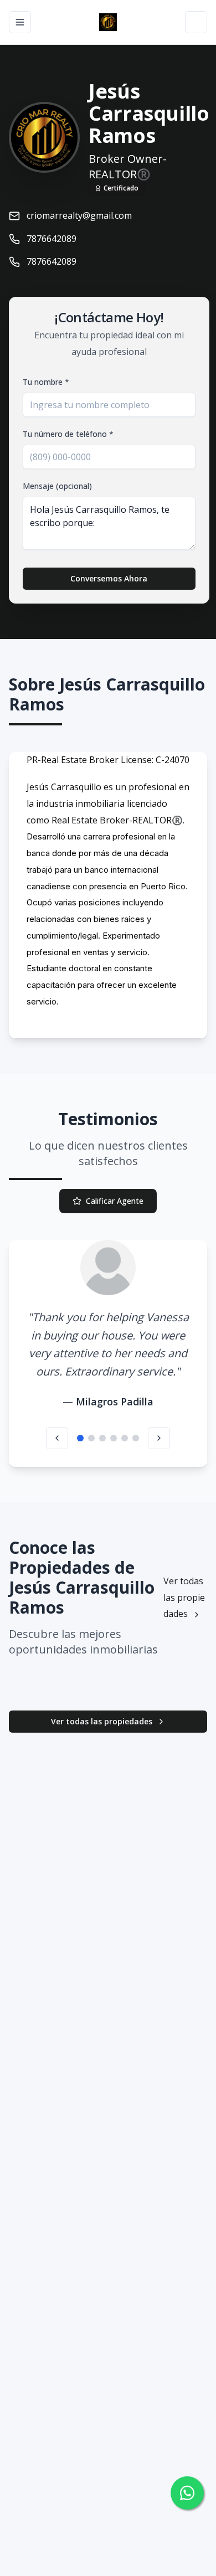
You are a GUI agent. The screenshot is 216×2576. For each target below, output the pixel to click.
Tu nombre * (46, 382)
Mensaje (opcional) (57, 486)
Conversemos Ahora (109, 578)
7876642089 (52, 239)
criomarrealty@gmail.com (79, 215)
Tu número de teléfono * (68, 434)
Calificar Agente (115, 1201)
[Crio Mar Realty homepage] (108, 22)
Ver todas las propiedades (184, 1597)
